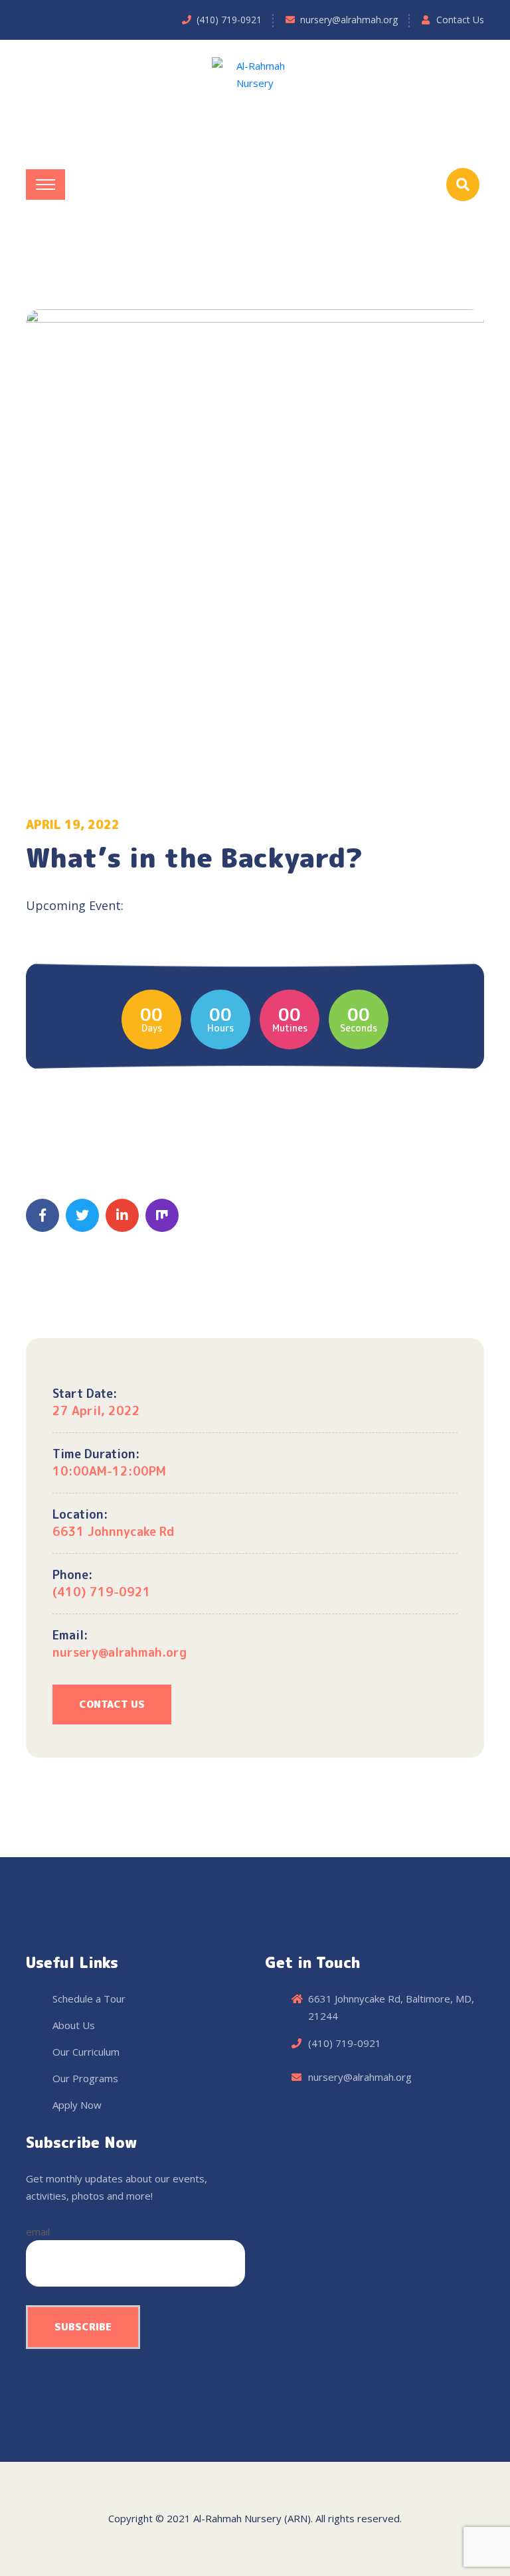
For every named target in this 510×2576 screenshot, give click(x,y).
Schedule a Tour (89, 1999)
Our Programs (85, 2078)
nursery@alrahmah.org (349, 20)
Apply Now (77, 2105)
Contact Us (460, 20)
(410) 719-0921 (229, 20)
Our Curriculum (86, 2052)
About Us (74, 2025)
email (38, 2232)
